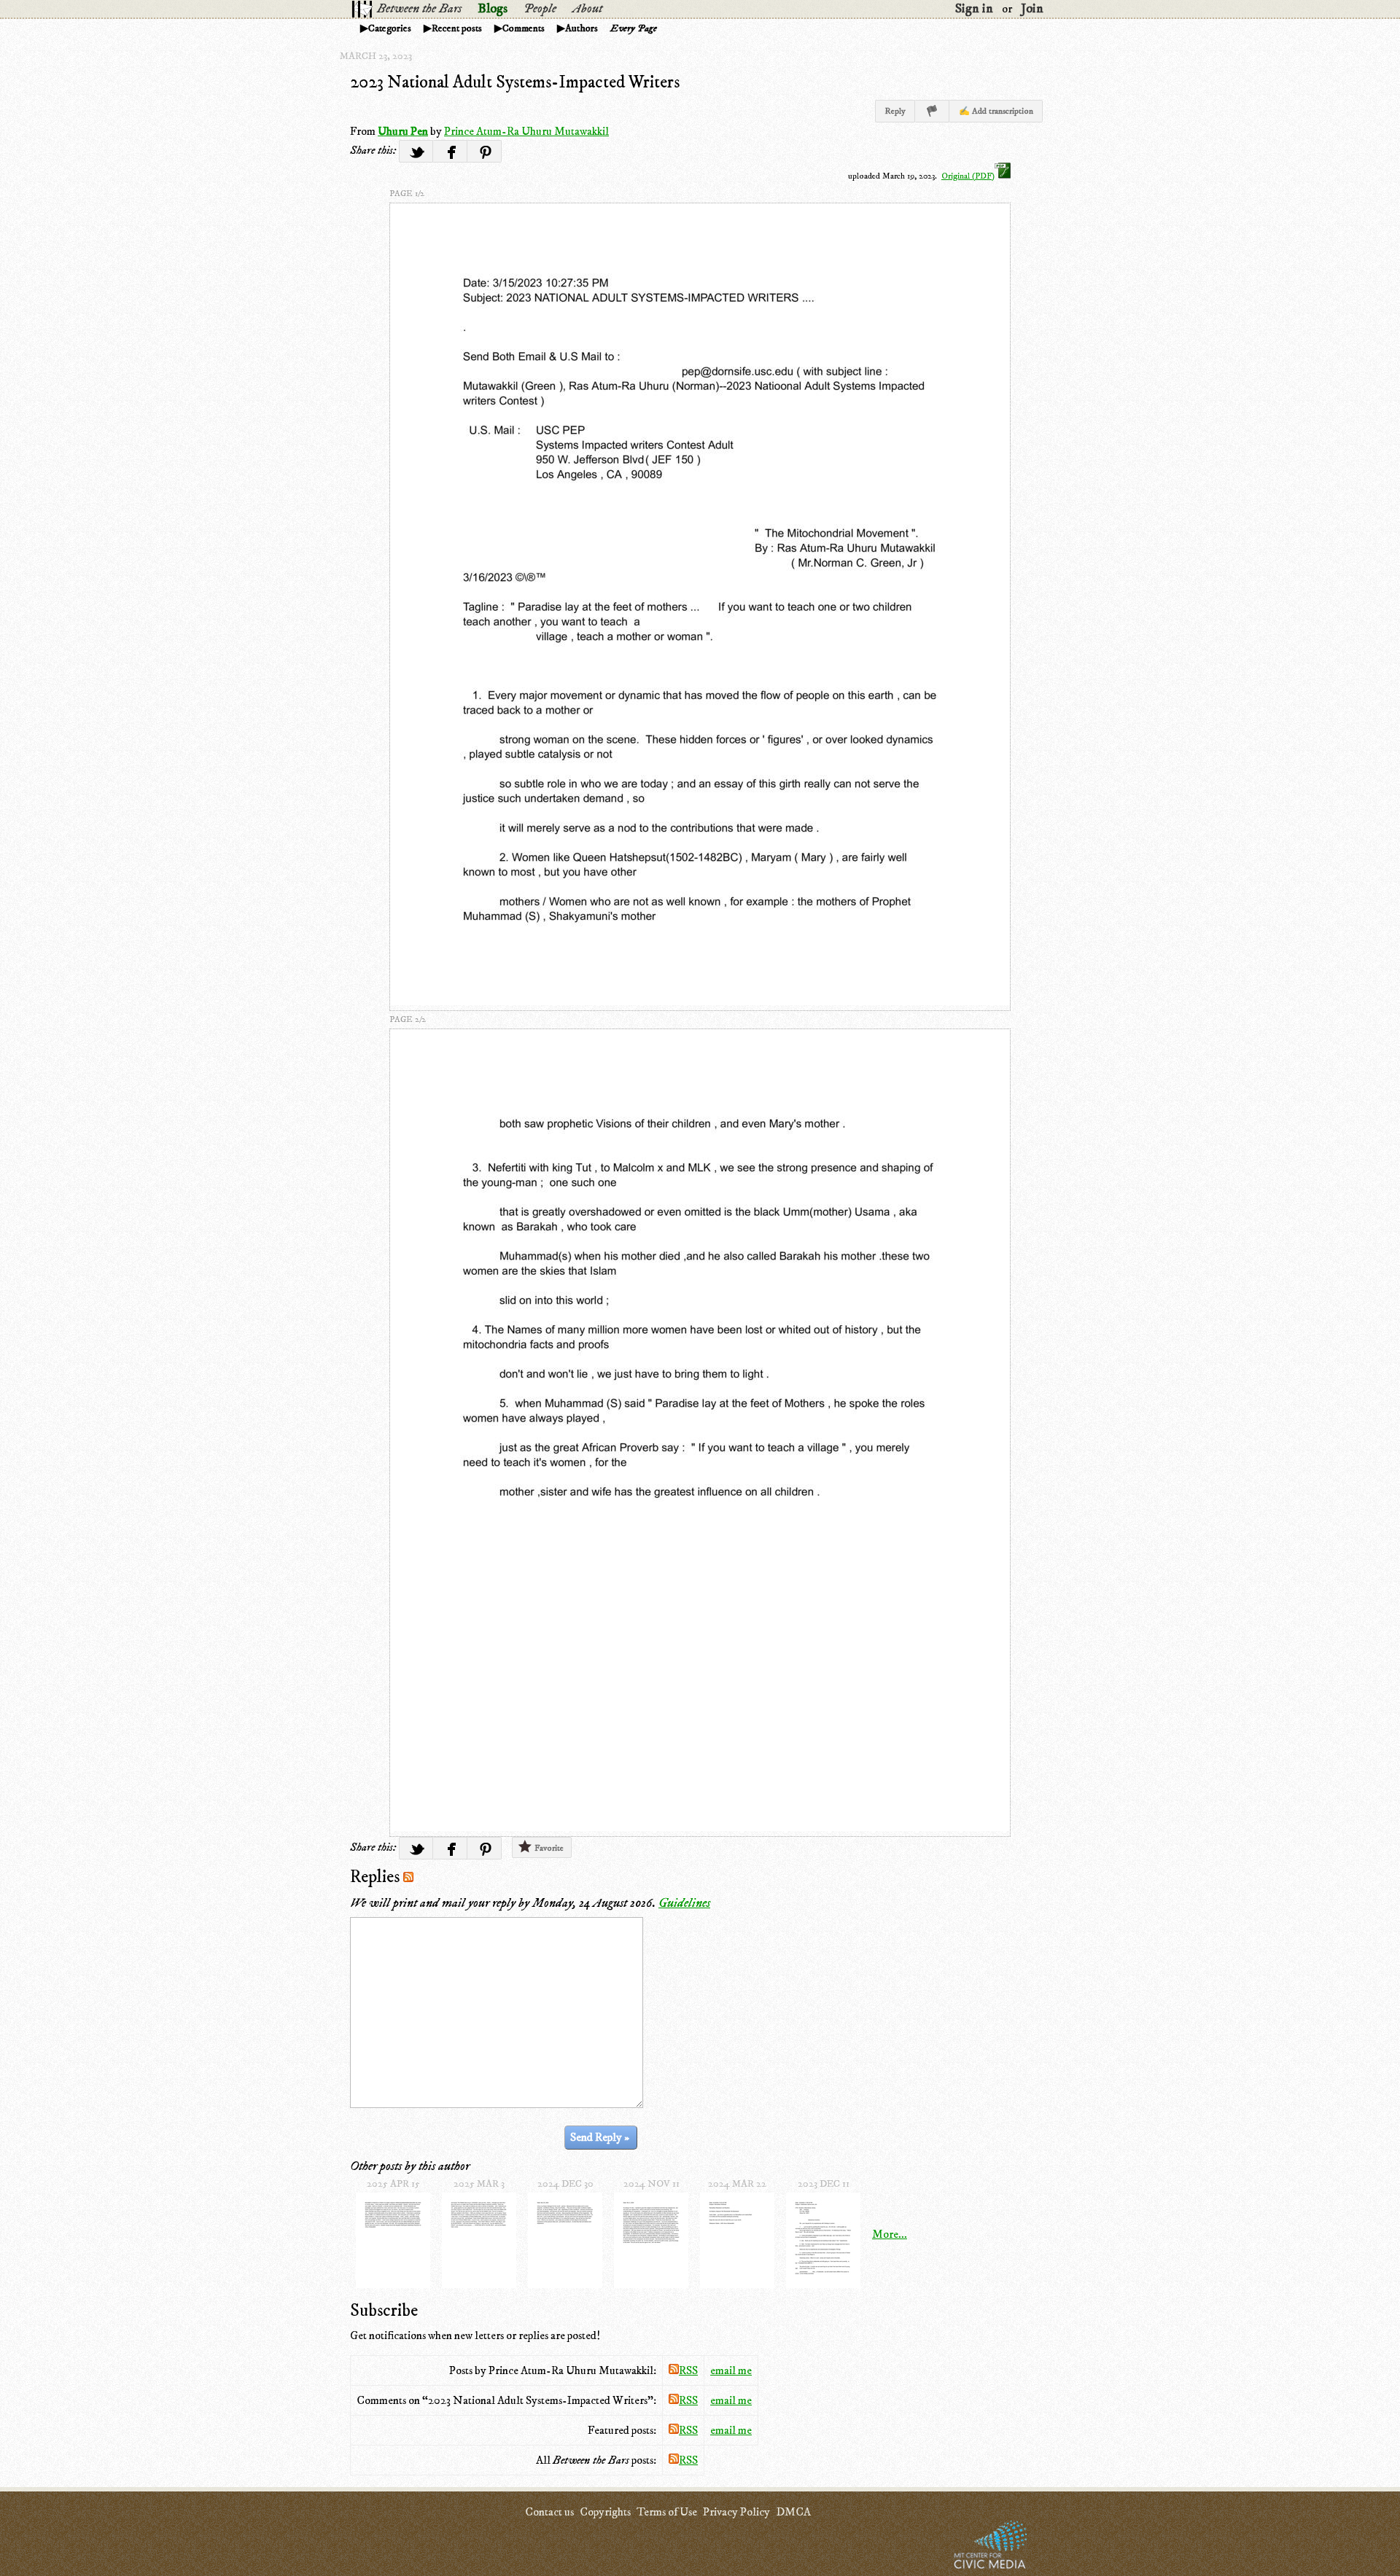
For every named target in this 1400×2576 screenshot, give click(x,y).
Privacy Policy (736, 2512)
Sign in (974, 9)
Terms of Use (667, 2512)
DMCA (793, 2512)
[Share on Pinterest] (485, 151)
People (540, 9)
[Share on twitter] (416, 151)
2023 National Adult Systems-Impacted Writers (515, 82)
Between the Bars (419, 9)
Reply (895, 111)
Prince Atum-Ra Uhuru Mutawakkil (526, 131)
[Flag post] (932, 111)
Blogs (493, 9)
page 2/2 (408, 1019)
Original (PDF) (968, 176)
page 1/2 (407, 194)
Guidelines (684, 1903)
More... (890, 2234)
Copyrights (605, 2512)
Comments (524, 28)
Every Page (634, 28)
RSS (688, 2370)
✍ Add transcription (996, 111)
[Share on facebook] (450, 151)
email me (731, 2370)
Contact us (549, 2512)
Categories (390, 28)
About (587, 9)
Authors (582, 28)
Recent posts (457, 28)
